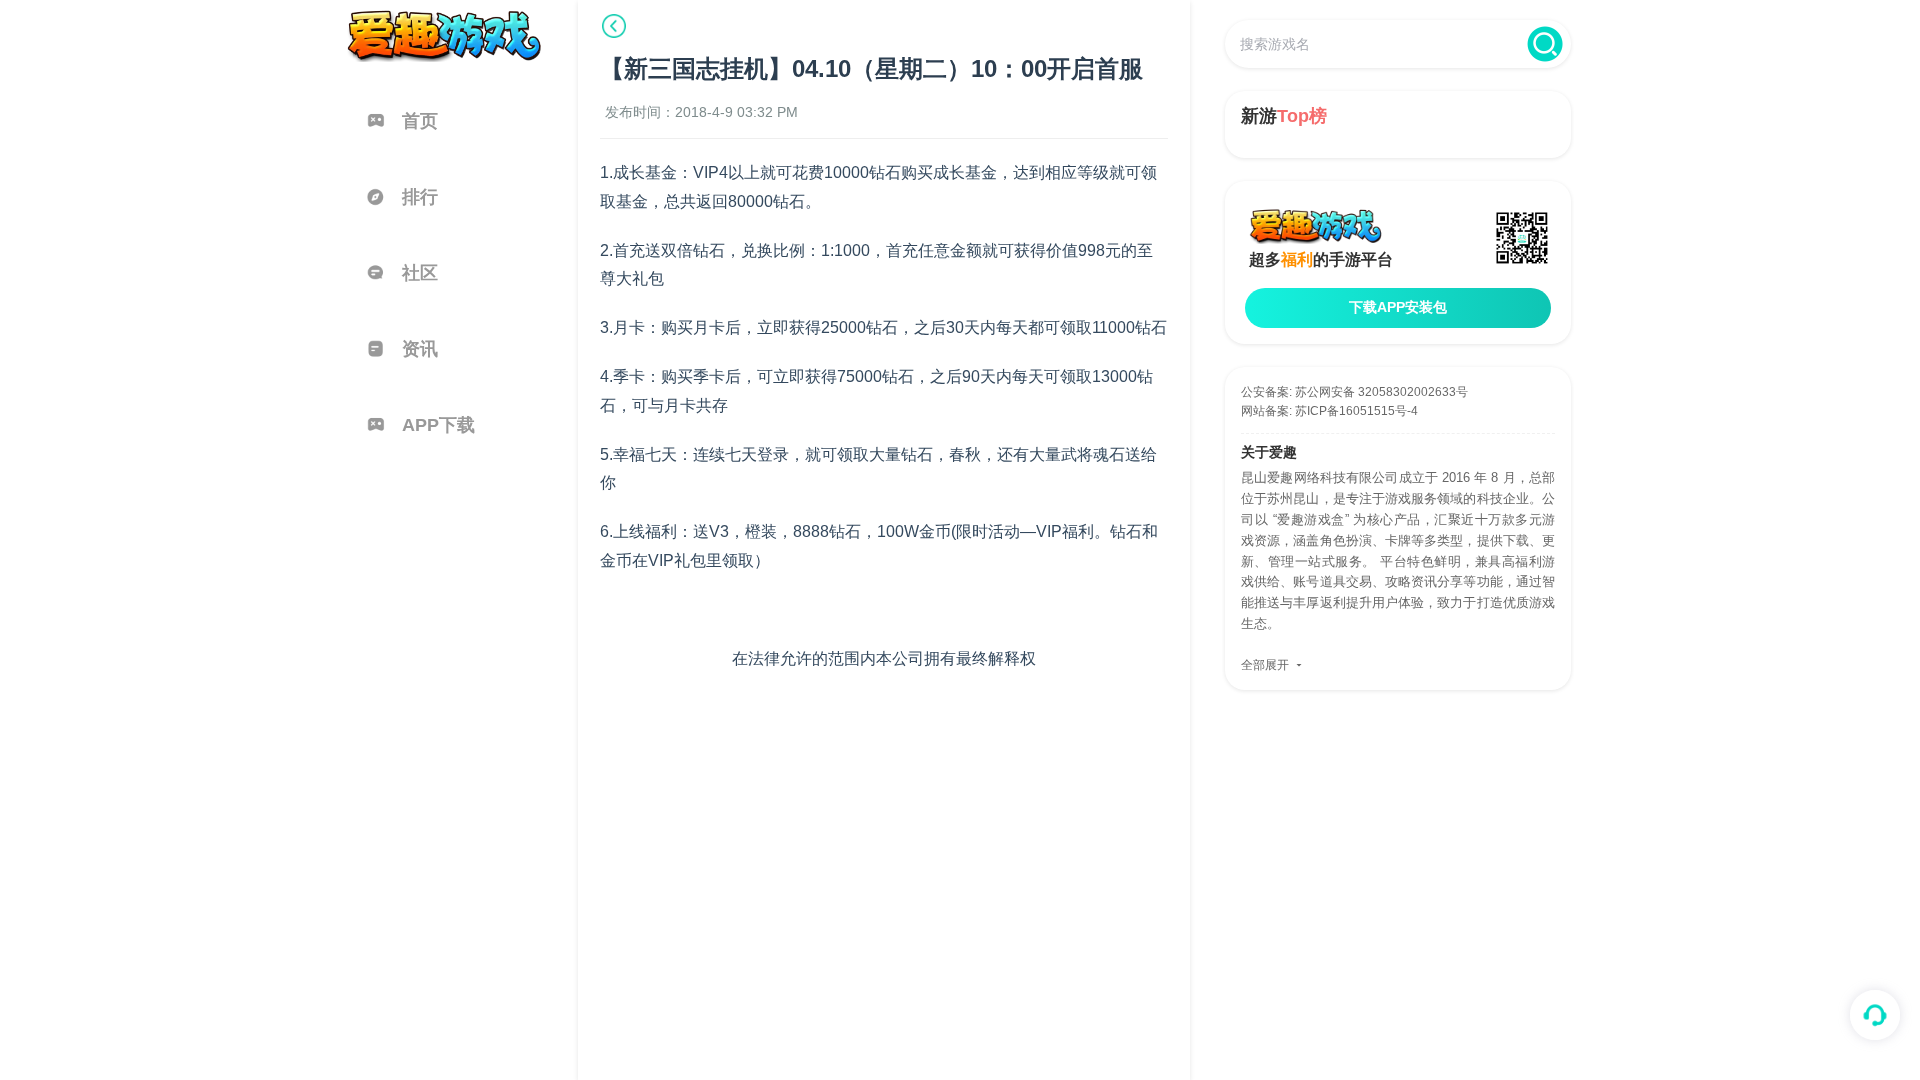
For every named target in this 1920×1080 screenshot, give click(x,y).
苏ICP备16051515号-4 (1356, 411)
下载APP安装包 (1398, 307)
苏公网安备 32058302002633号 (1381, 392)
